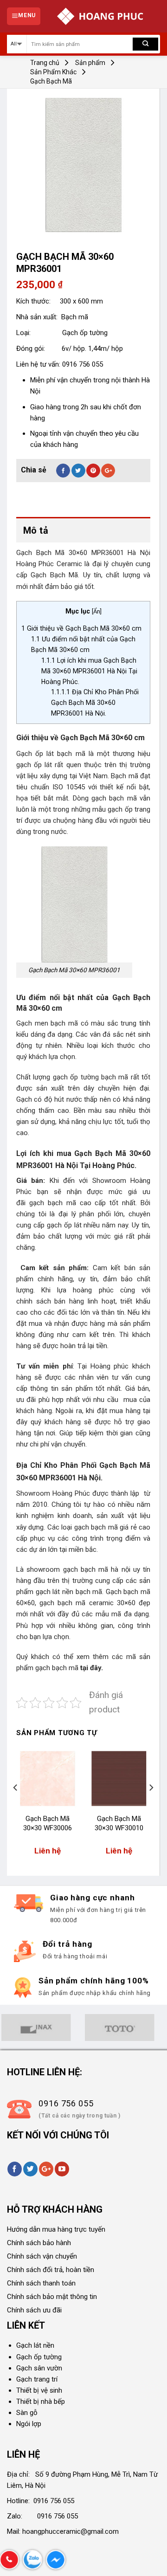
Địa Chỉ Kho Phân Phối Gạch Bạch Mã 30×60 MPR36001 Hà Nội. (95, 703)
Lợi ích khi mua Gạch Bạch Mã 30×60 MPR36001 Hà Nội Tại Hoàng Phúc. (89, 671)
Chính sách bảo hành (39, 2243)
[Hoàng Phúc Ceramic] (100, 16)
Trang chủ (45, 63)
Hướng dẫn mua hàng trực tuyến (56, 2229)
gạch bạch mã (57, 1668)
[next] (151, 1806)
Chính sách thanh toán (41, 2283)
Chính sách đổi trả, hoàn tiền (51, 2270)
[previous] (16, 1806)
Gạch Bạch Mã (51, 81)
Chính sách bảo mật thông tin (52, 2297)
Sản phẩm (90, 63)
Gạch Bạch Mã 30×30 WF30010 (119, 1823)
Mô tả (36, 530)
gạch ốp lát (34, 765)
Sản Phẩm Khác (53, 72)
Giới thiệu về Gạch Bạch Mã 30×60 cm (81, 628)
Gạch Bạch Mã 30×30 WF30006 (48, 1823)
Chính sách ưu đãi (34, 2310)
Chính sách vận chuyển (42, 2256)
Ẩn (97, 611)
